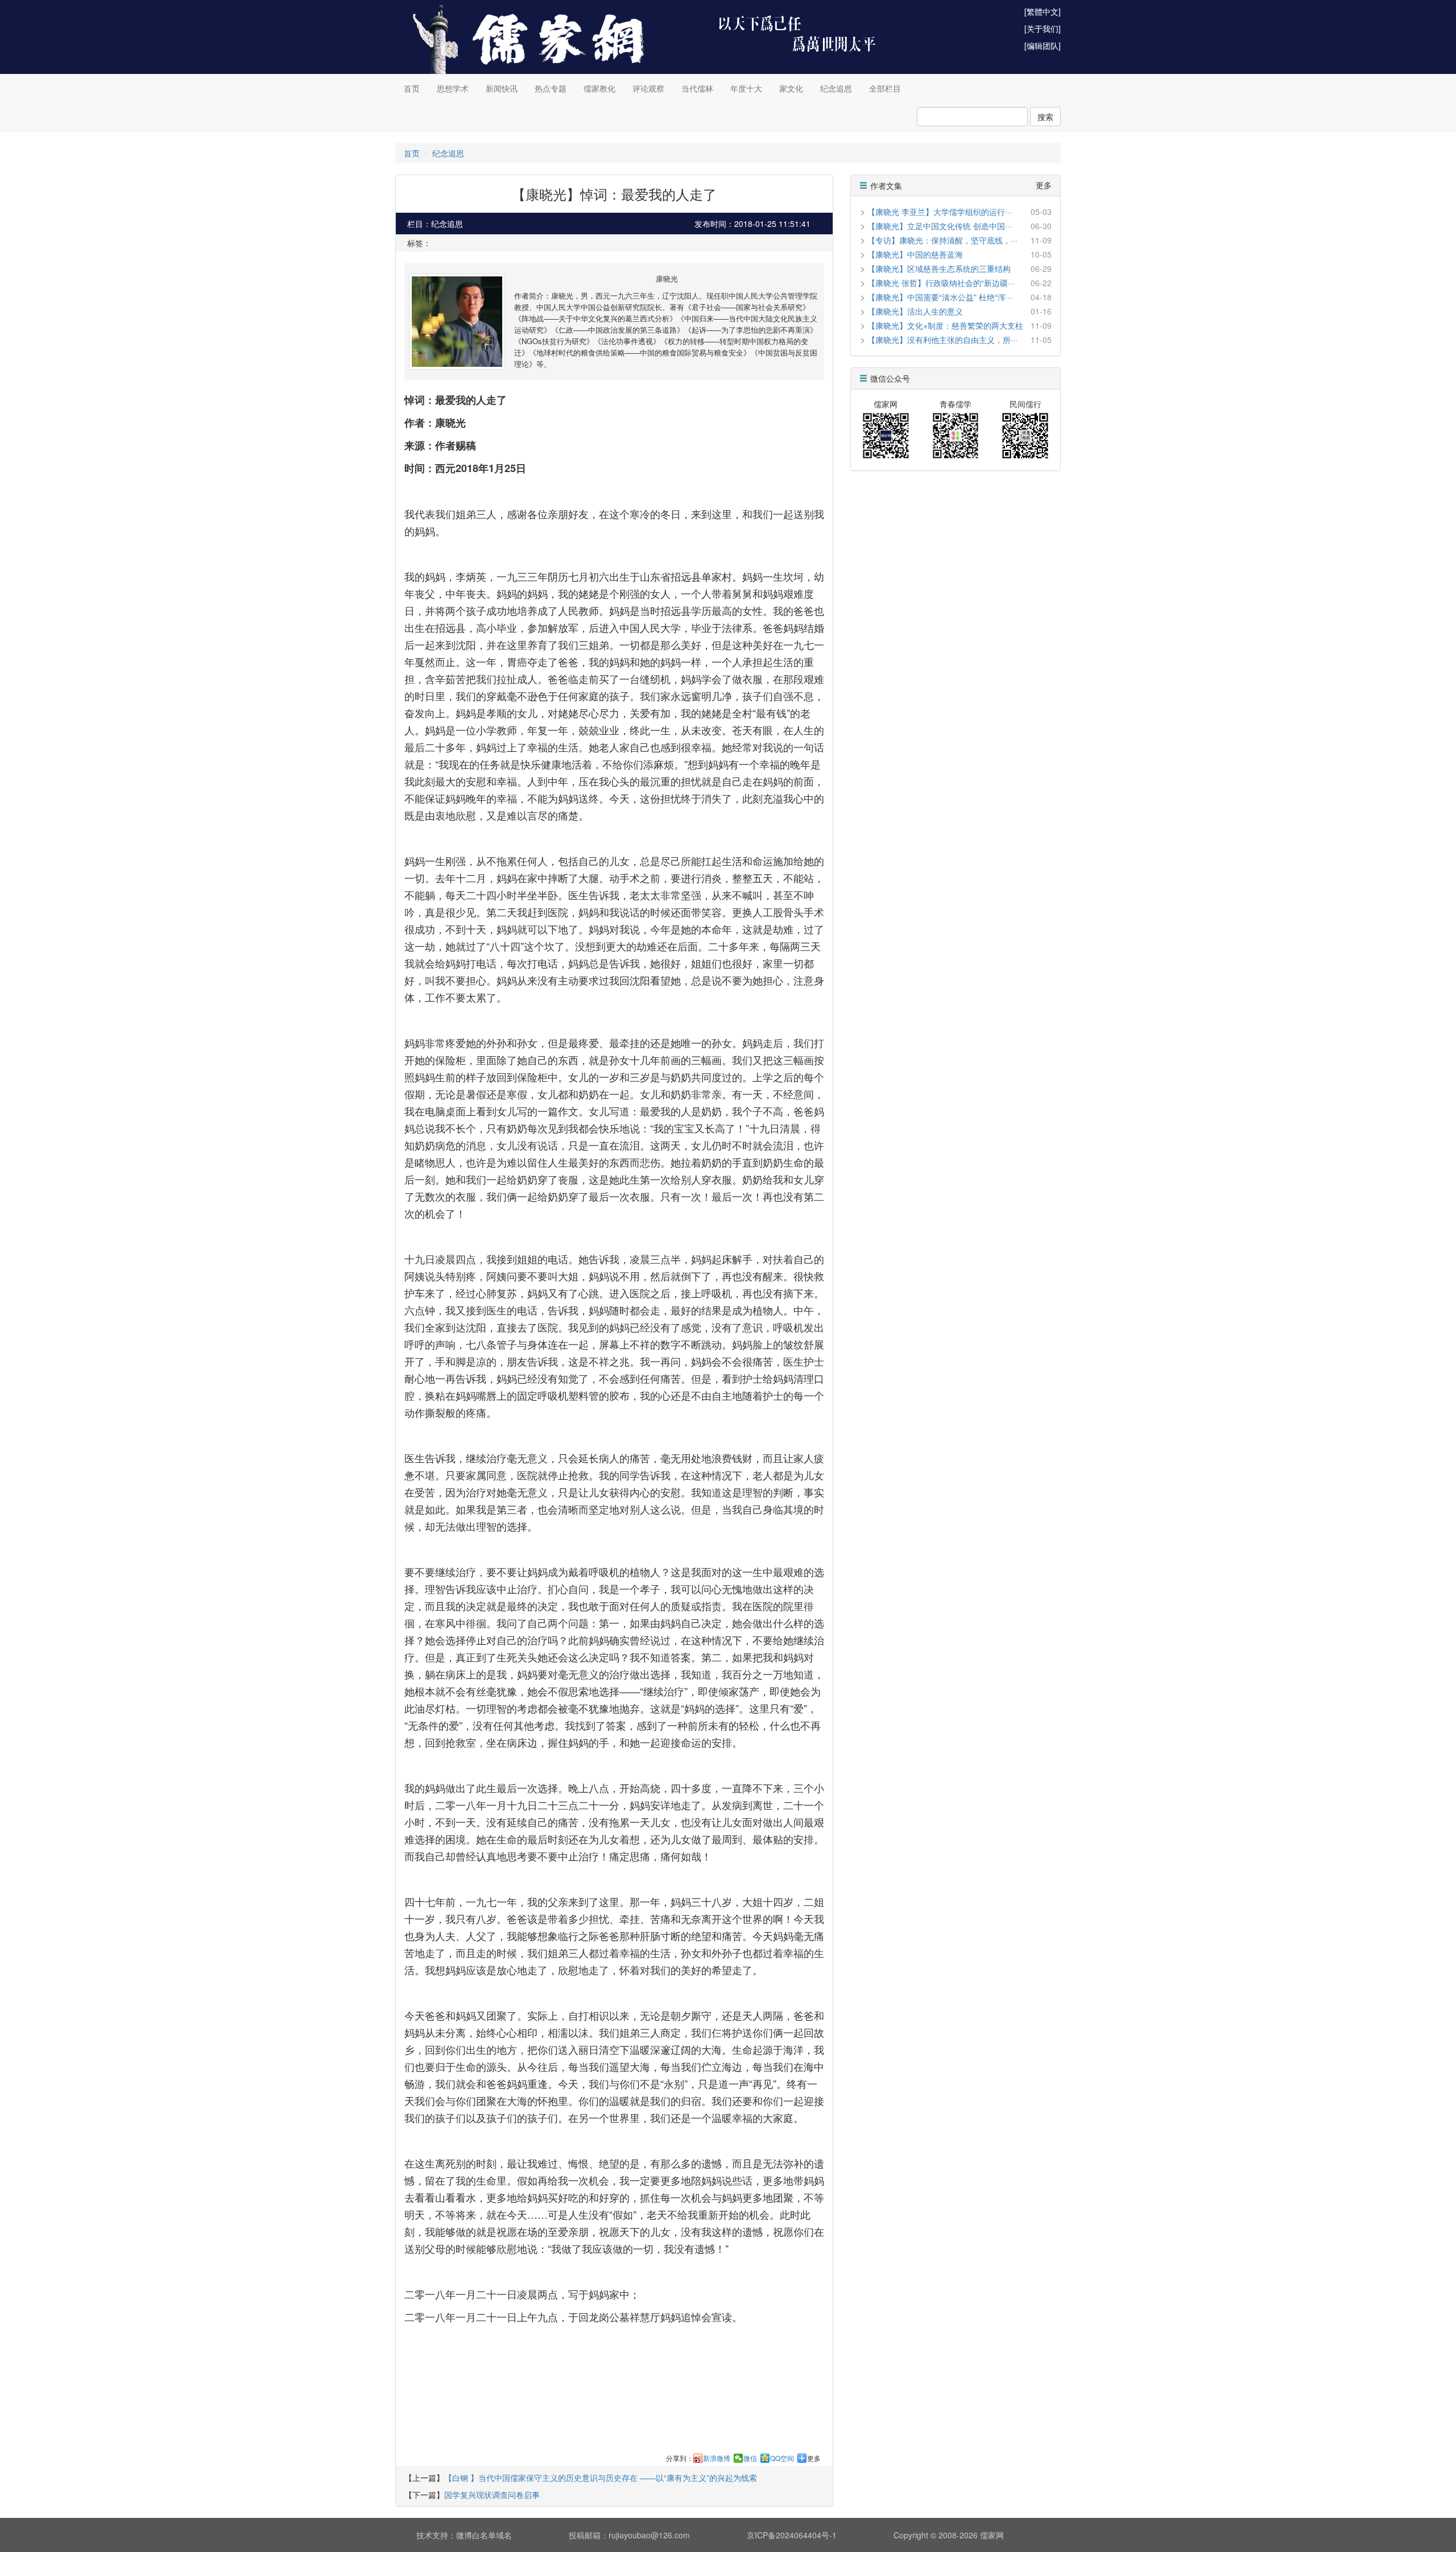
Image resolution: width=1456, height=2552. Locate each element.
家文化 (791, 88)
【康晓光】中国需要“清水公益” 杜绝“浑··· (940, 297)
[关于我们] (1043, 28)
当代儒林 (697, 88)
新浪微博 (717, 2458)
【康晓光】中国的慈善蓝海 (915, 254)
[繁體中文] (1043, 11)
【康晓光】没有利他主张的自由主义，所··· (942, 340)
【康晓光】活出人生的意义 (915, 311)
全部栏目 (885, 88)
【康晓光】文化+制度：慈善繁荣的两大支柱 (945, 325)
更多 (814, 2458)
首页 (412, 88)
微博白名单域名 (484, 2535)
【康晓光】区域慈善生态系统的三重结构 (939, 268)
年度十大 (746, 88)
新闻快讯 (502, 88)
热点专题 (551, 88)
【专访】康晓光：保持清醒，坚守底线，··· (942, 240)
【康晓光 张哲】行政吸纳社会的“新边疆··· (941, 283)
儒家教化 (599, 88)
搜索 (1045, 117)
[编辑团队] (1043, 46)
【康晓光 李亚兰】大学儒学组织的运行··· (940, 212)
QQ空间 (782, 2458)
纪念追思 (836, 88)
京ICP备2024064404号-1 (792, 2535)
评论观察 (648, 88)
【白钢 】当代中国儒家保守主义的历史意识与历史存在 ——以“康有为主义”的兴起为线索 (601, 2477)
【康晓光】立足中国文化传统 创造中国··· (940, 226)
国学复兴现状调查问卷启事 (492, 2495)
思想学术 (453, 88)
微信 (750, 2458)
